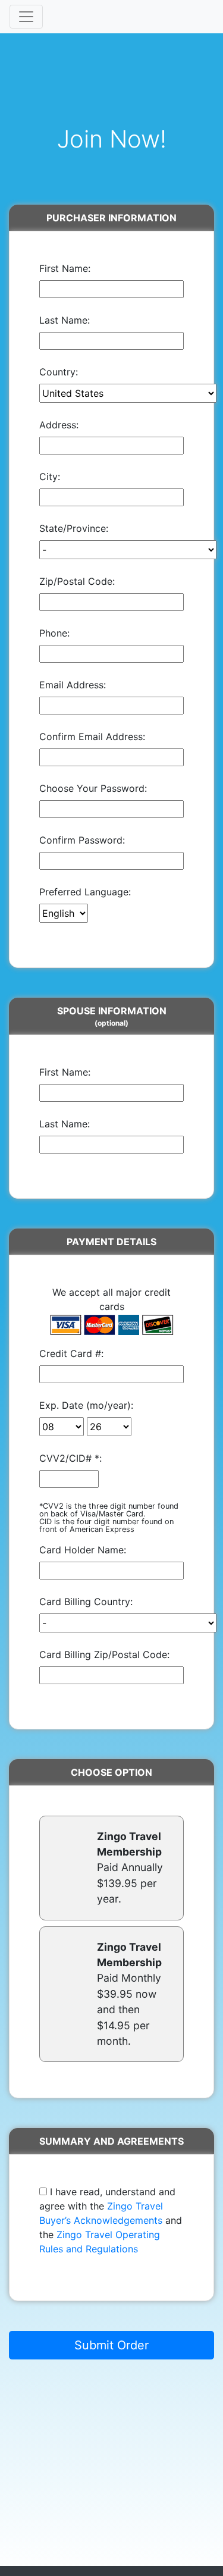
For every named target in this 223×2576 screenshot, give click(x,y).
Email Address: (73, 685)
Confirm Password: (82, 840)
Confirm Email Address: (92, 737)
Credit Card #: (71, 1353)
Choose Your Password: (93, 788)
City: (50, 477)
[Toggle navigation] (26, 17)
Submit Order (111, 2345)
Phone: (54, 633)
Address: (59, 425)
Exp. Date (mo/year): (86, 1405)
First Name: (65, 268)
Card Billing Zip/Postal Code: (104, 1654)
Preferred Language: (85, 892)
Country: (59, 372)
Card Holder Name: (83, 1550)
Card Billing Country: (86, 1602)
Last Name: (65, 320)
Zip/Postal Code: (77, 581)
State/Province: (74, 528)
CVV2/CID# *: (70, 1458)
